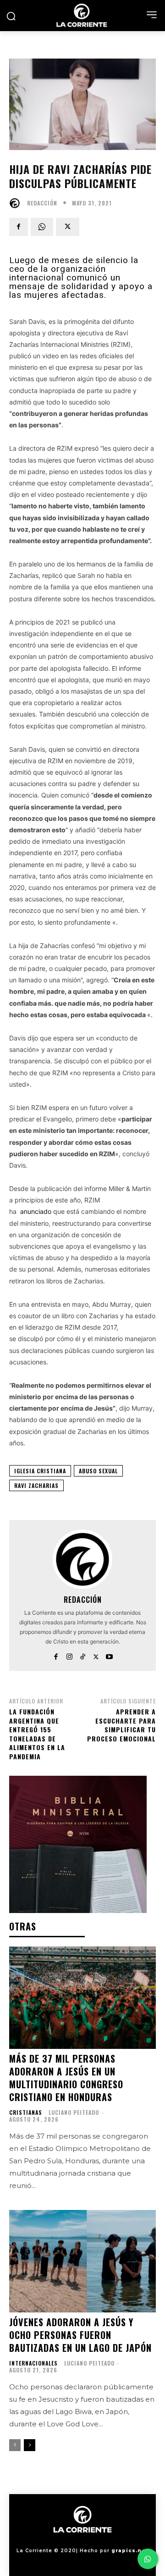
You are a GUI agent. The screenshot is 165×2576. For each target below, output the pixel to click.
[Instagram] (69, 1655)
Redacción (42, 203)
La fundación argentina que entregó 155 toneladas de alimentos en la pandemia (37, 1734)
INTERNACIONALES (33, 2363)
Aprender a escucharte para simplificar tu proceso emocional (121, 1725)
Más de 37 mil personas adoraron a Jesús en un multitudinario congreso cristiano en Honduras (66, 2078)
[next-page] (30, 2445)
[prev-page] (15, 2445)
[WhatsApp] (42, 227)
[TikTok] (83, 1655)
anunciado (36, 1211)
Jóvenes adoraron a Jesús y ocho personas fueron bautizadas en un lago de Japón (80, 2335)
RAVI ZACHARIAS (36, 1485)
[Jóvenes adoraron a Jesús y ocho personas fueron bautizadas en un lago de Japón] (82, 2261)
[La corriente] (82, 15)
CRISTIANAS (26, 2113)
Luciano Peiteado (74, 2112)
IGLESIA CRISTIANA (40, 1471)
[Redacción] (17, 203)
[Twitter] (68, 227)
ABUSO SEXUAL (98, 1471)
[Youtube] (109, 1655)
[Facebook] (19, 227)
